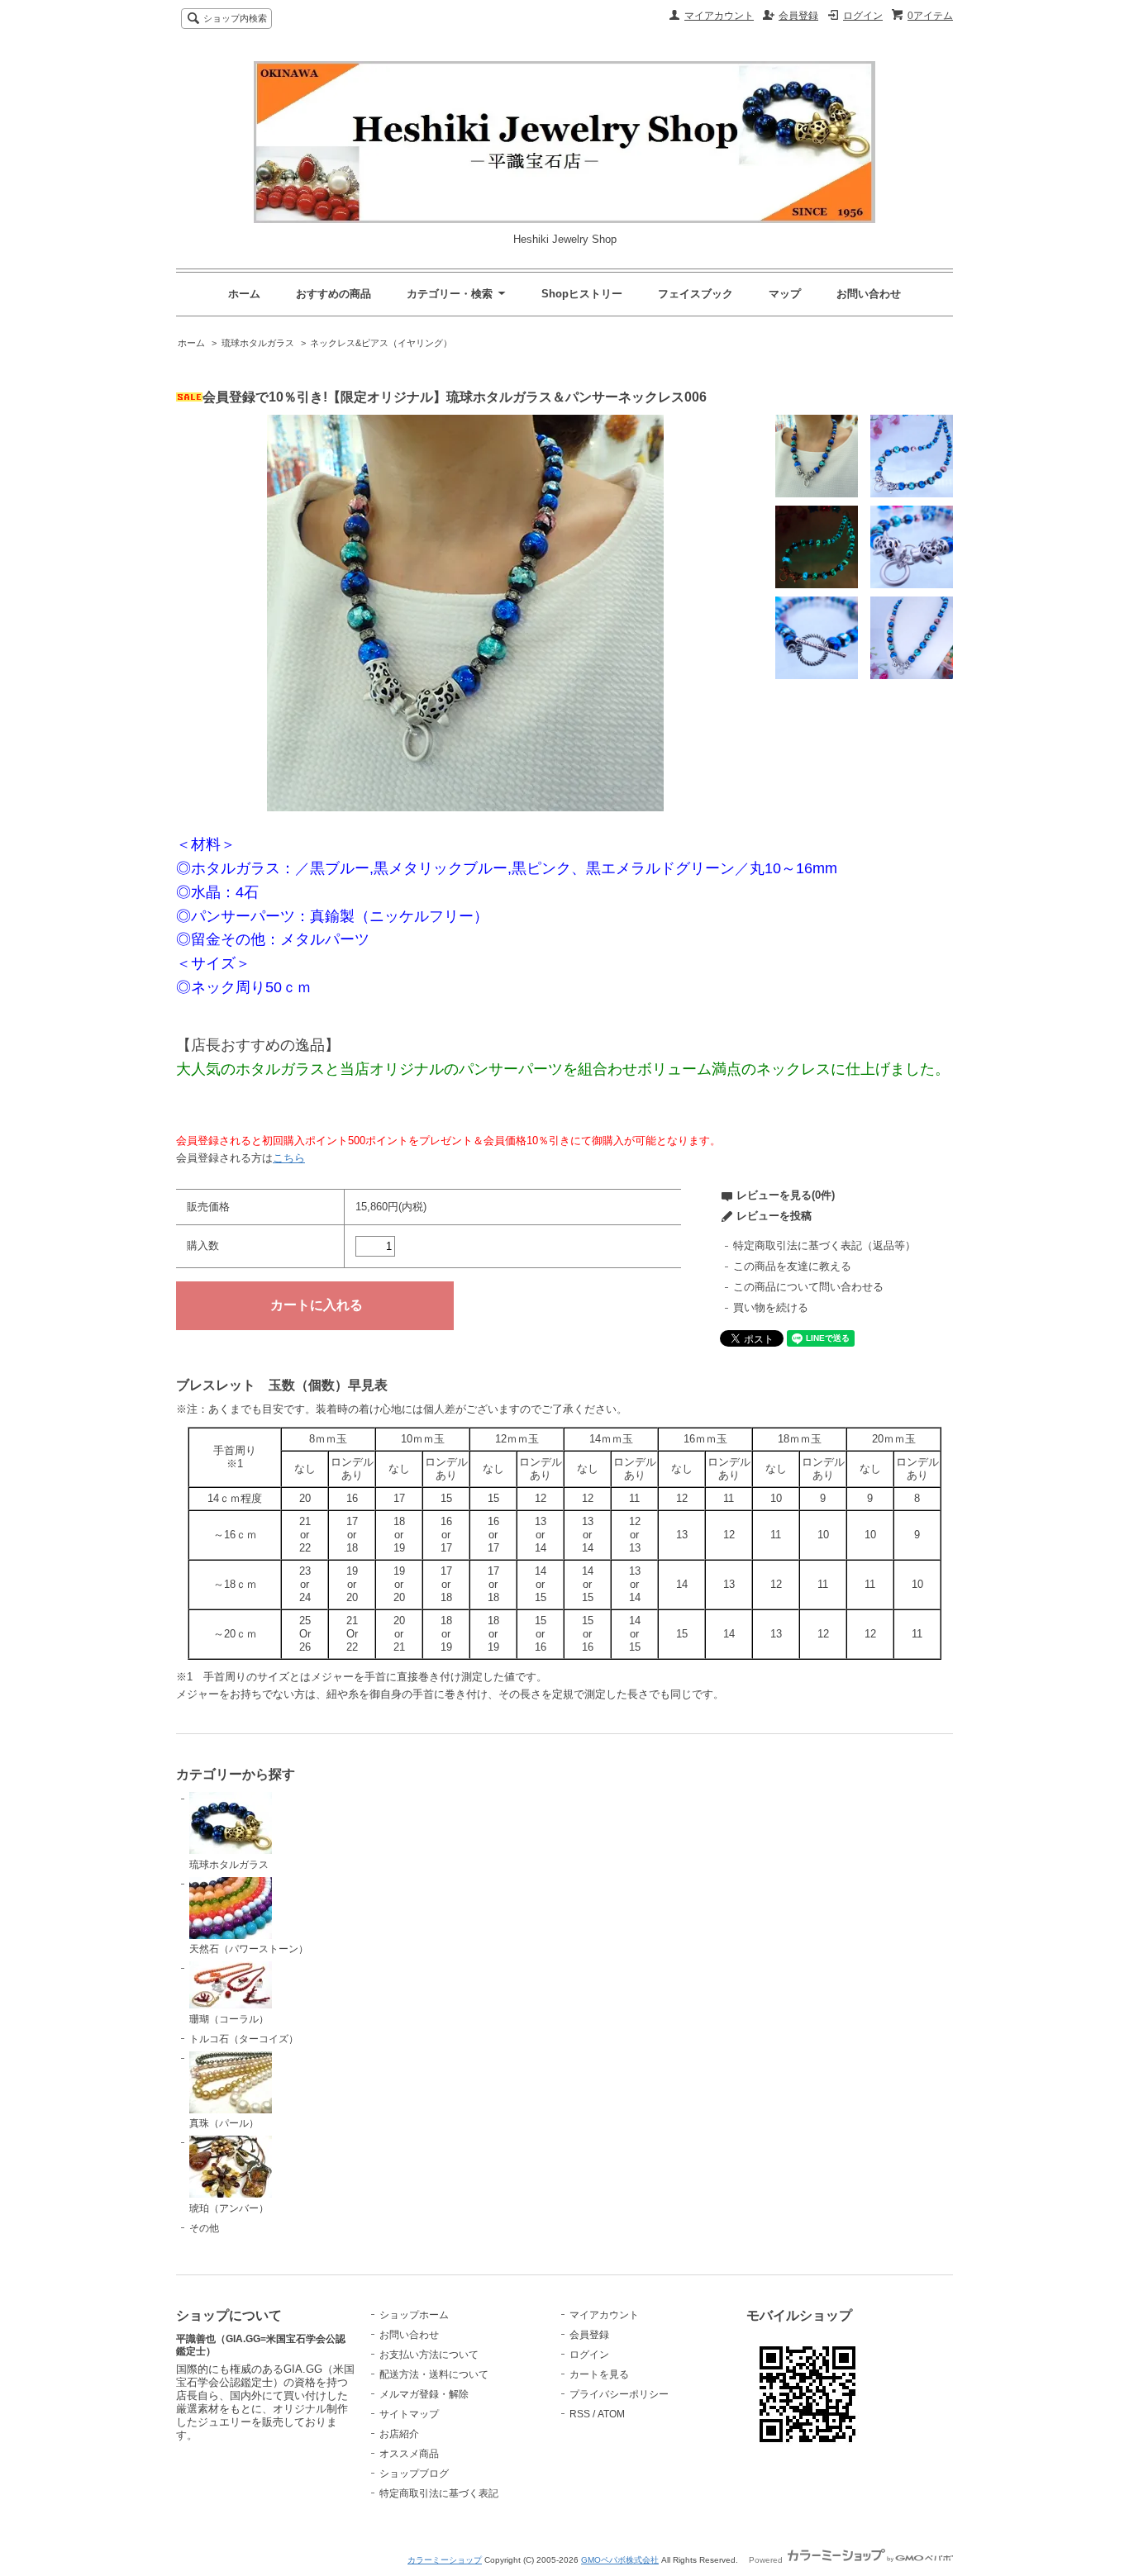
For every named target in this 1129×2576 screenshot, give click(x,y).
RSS (580, 2414)
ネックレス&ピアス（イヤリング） (381, 343)
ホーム (244, 294)
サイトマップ (409, 2414)
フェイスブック (696, 294)
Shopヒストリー (582, 294)
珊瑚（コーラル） (229, 2019)
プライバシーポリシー (619, 2394)
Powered (767, 2560)
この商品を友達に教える (792, 1266)
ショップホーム (414, 2315)
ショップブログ (414, 2474)
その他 (204, 2228)
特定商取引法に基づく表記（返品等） (824, 1245)
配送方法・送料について (434, 2374)
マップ (785, 294)
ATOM (611, 2414)
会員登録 (798, 16)
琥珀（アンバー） (229, 2208)
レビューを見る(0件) (786, 1195)
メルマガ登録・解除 (424, 2394)
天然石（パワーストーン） (249, 1949)
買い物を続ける (771, 1307)
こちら (289, 1158)
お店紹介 (399, 2434)
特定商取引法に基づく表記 (439, 2493)
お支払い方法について (429, 2355)
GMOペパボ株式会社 (620, 2560)
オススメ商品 (409, 2454)
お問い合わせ (869, 294)
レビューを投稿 (774, 1216)
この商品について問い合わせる (808, 1287)
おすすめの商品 (333, 294)
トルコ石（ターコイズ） (244, 2039)
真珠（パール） (224, 2123)
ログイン (863, 16)
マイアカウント (719, 16)
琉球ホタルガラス (258, 343)
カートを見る (599, 2374)
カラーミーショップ (445, 2560)
